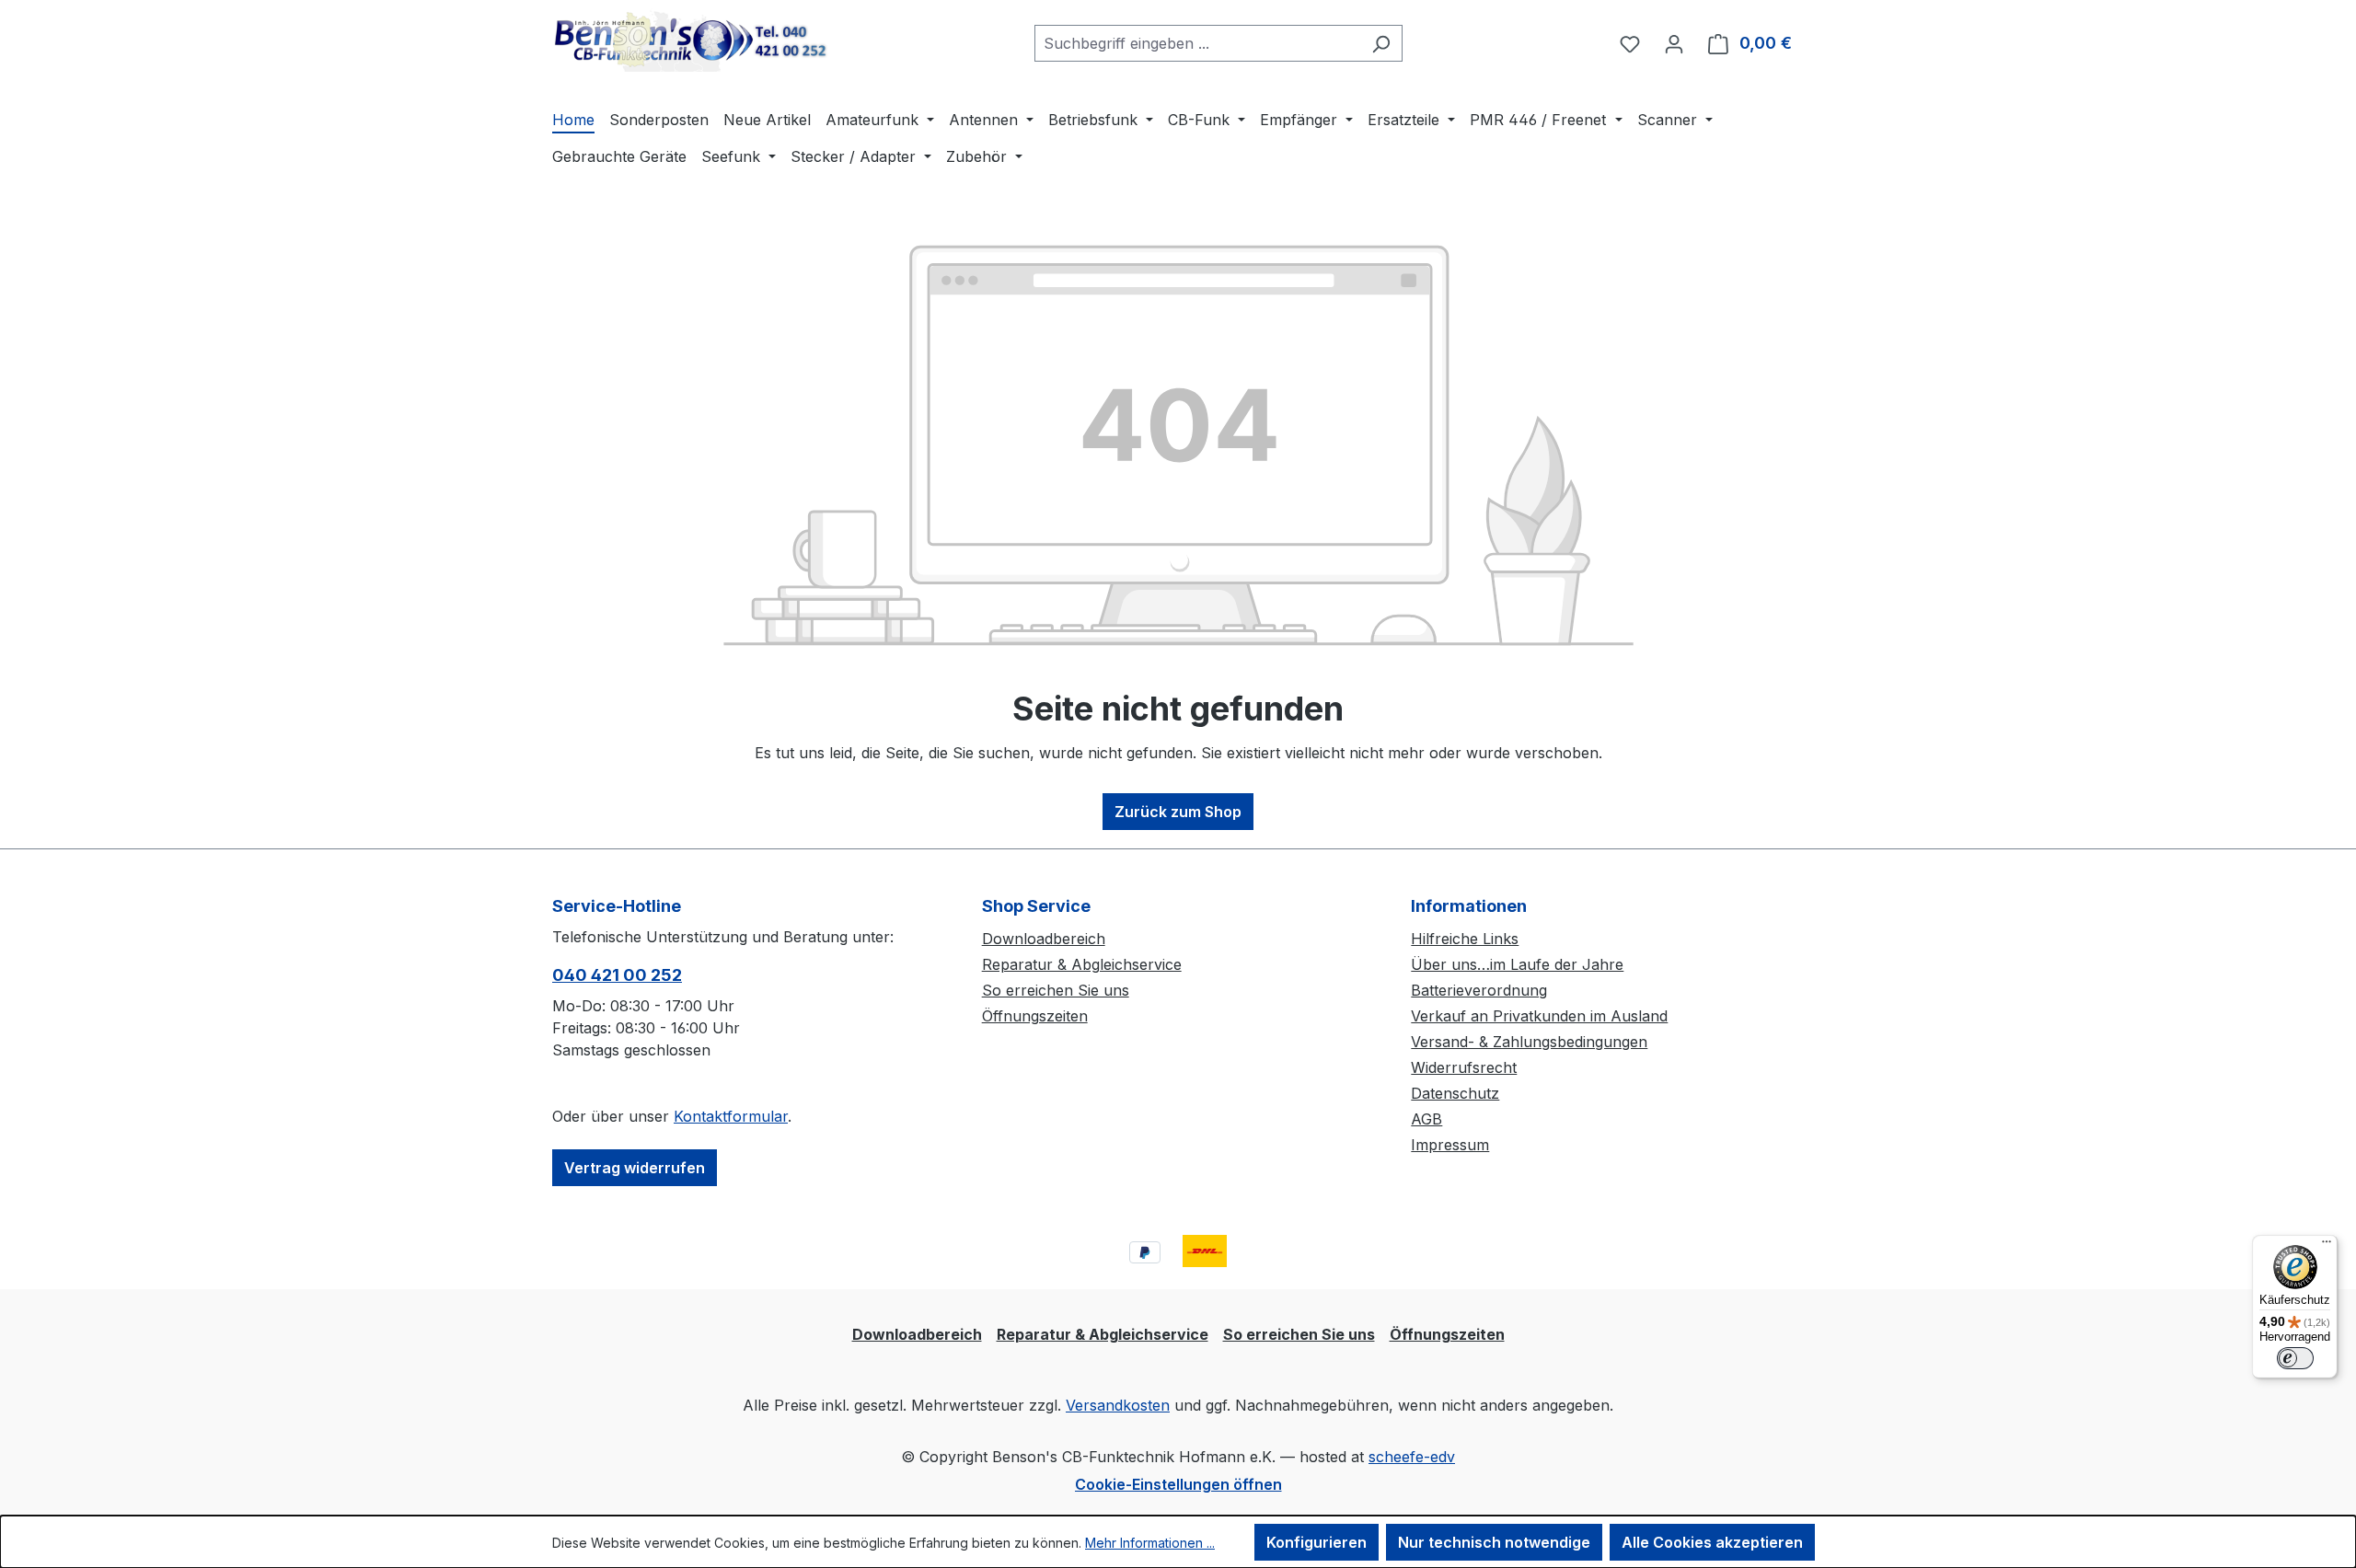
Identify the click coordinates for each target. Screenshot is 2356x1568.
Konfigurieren (1317, 1542)
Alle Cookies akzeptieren (1712, 1542)
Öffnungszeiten (1035, 1016)
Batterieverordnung (1479, 990)
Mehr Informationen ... (1150, 1543)
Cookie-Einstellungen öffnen (1178, 1484)
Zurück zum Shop (1178, 812)
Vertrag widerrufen (635, 1168)
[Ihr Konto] (1674, 43)
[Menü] (2327, 1246)
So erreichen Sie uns (1056, 990)
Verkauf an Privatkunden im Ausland (1539, 1016)
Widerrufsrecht (1464, 1067)
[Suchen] (1381, 43)
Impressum (1450, 1145)
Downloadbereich (1044, 939)
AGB (1426, 1119)
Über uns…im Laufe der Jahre (1517, 964)
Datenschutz (1455, 1093)
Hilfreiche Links (1465, 939)
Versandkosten (1118, 1405)
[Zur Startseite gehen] (690, 40)
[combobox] (1197, 43)
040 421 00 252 (617, 975)
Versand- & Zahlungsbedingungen (1529, 1042)
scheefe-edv (1412, 1457)
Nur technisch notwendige (1494, 1542)
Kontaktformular (731, 1116)
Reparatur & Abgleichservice (1082, 964)
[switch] (2295, 1358)
